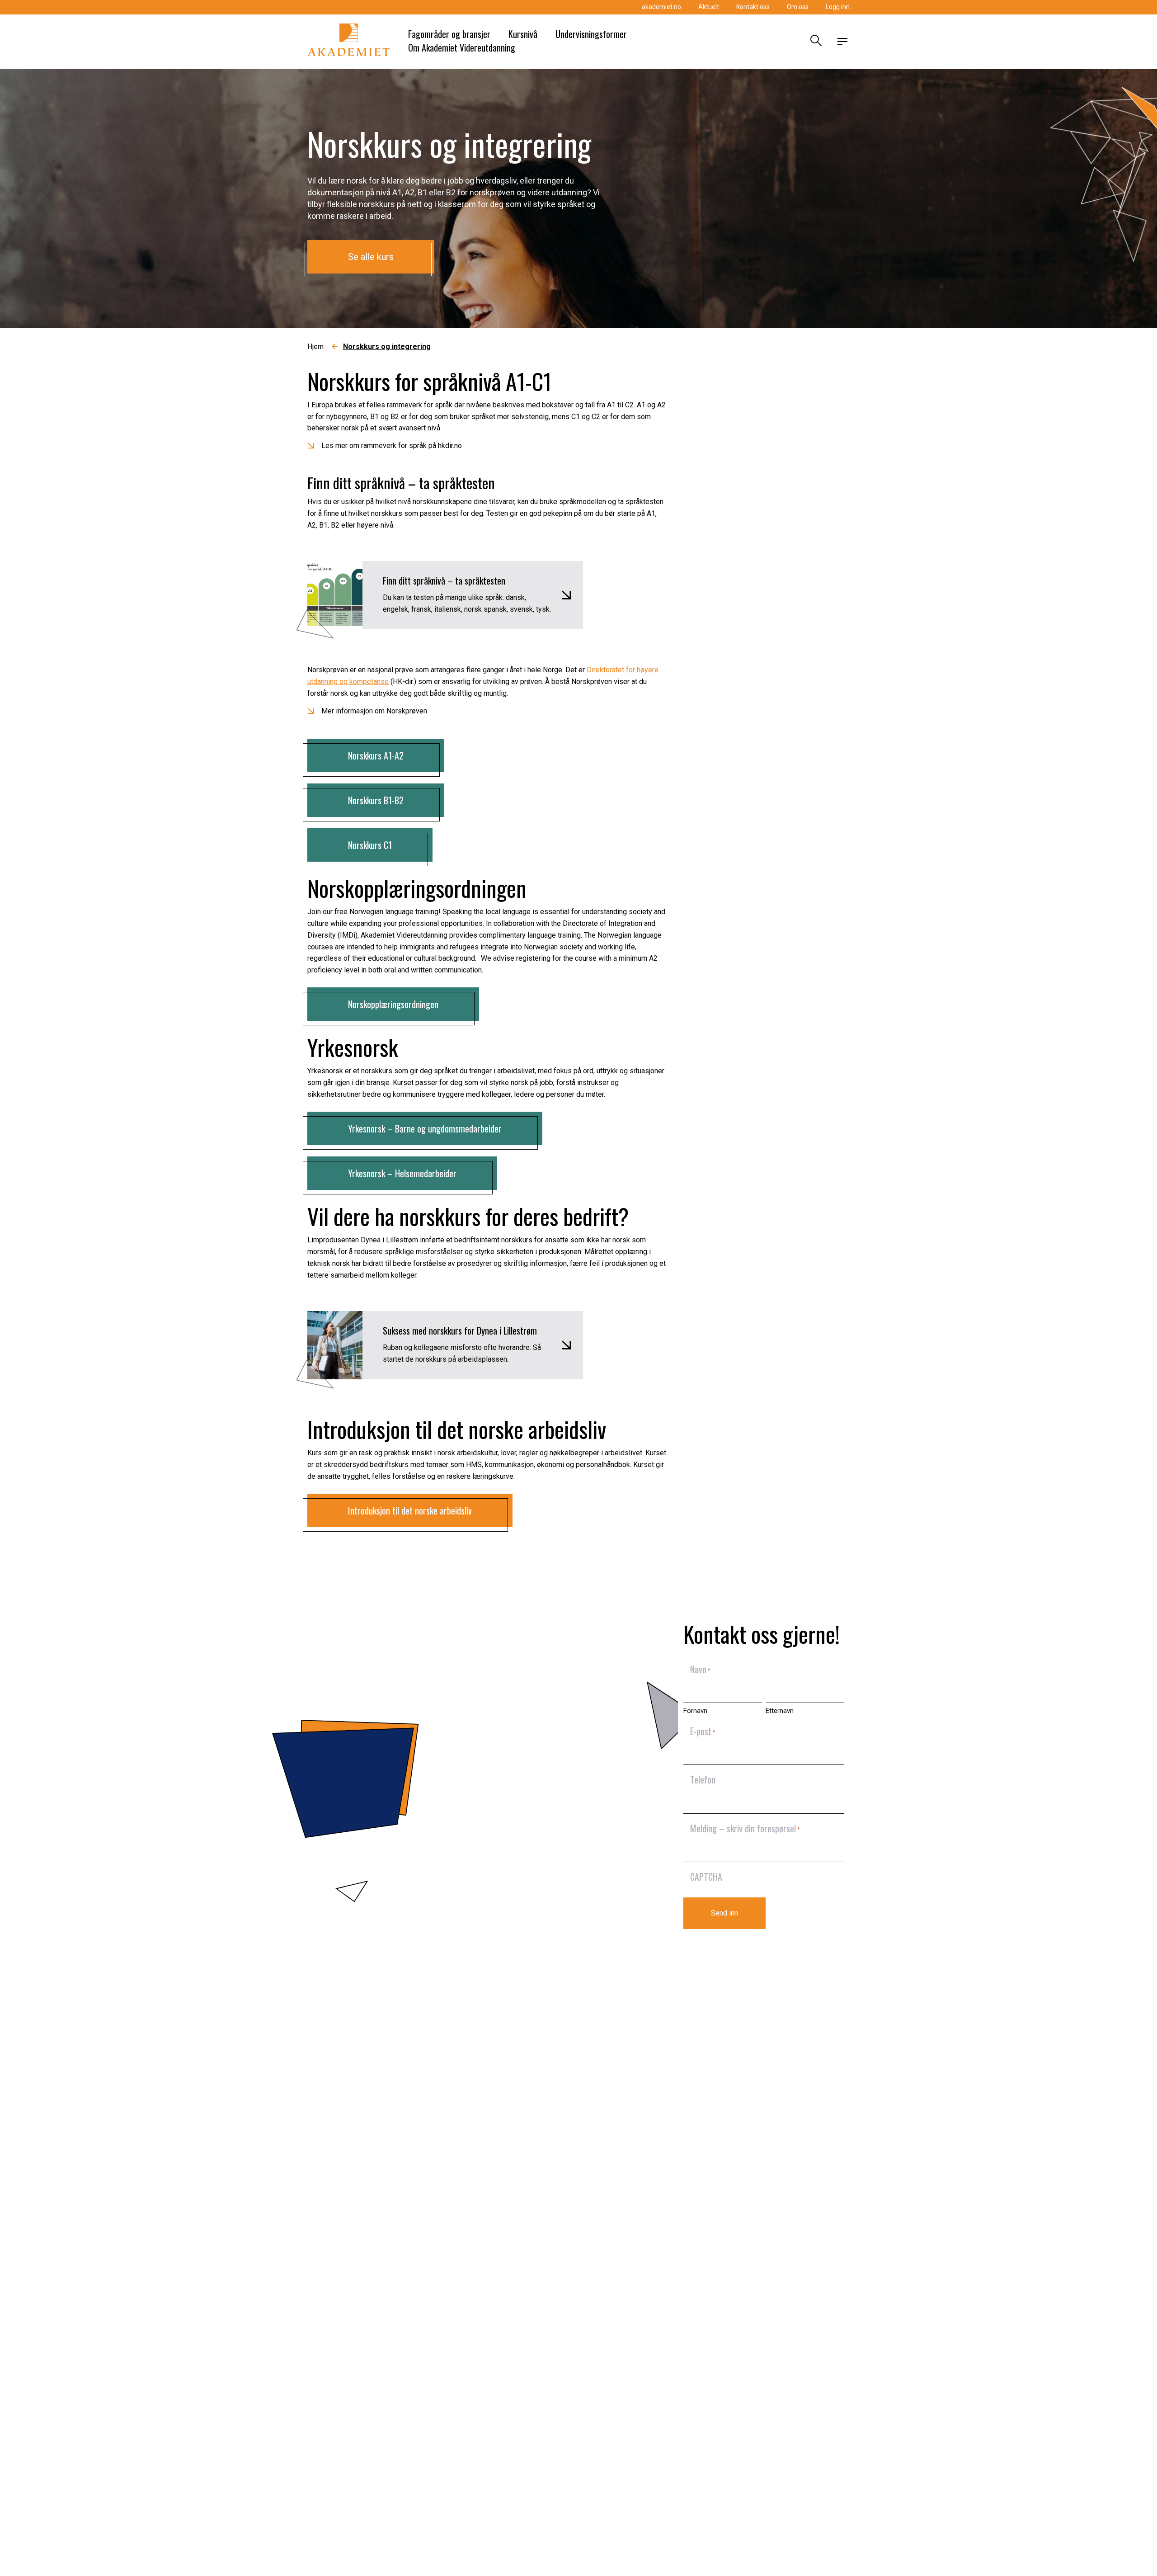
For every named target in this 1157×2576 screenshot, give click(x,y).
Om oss (798, 7)
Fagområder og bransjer (449, 34)
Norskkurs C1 (370, 845)
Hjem (315, 347)
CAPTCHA (706, 1877)
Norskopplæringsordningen (393, 1004)
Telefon (703, 1779)
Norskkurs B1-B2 (376, 800)
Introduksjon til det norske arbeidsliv (410, 1510)
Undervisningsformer (591, 34)
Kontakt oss (753, 7)
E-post (703, 1731)
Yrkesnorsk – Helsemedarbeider (402, 1173)
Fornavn (695, 1711)
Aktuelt (709, 7)
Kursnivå (523, 34)
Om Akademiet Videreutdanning (462, 47)
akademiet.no (661, 7)
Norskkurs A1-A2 (376, 755)
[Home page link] (349, 42)
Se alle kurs (371, 257)
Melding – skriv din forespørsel (745, 1828)
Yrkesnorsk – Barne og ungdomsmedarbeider (425, 1128)
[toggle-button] (842, 42)
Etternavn (780, 1711)
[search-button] (815, 42)
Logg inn (838, 7)
